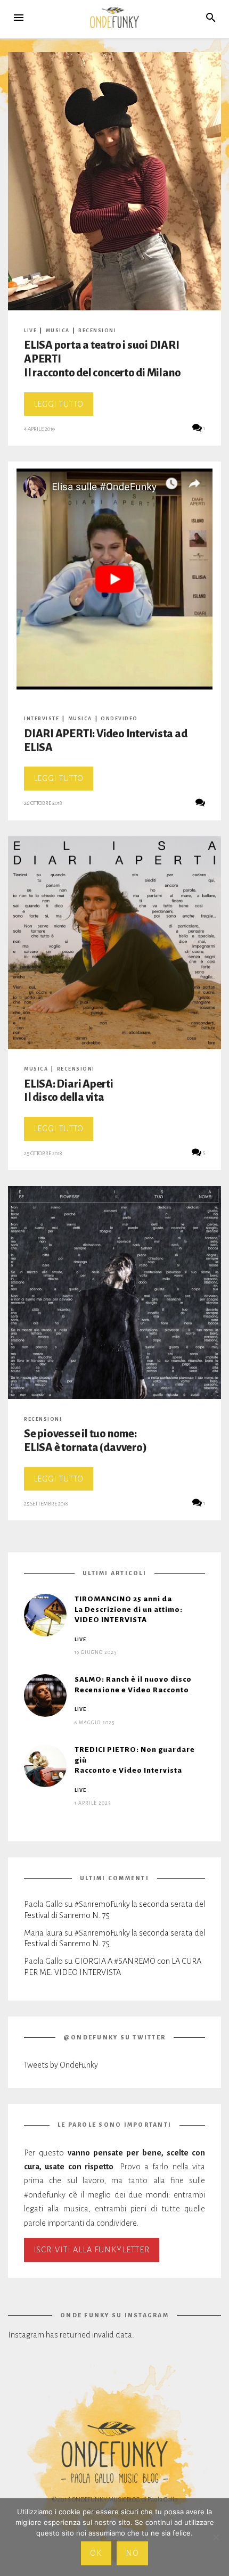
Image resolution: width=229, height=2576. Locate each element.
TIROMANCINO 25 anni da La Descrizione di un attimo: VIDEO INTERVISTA (129, 1609)
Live (30, 331)
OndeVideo (119, 719)
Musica (58, 331)
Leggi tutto (63, 408)
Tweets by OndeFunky (61, 2065)
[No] (216, 2537)
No (132, 2553)
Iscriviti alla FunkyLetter (92, 2250)
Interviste (42, 719)
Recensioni (97, 331)
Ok (96, 2553)
